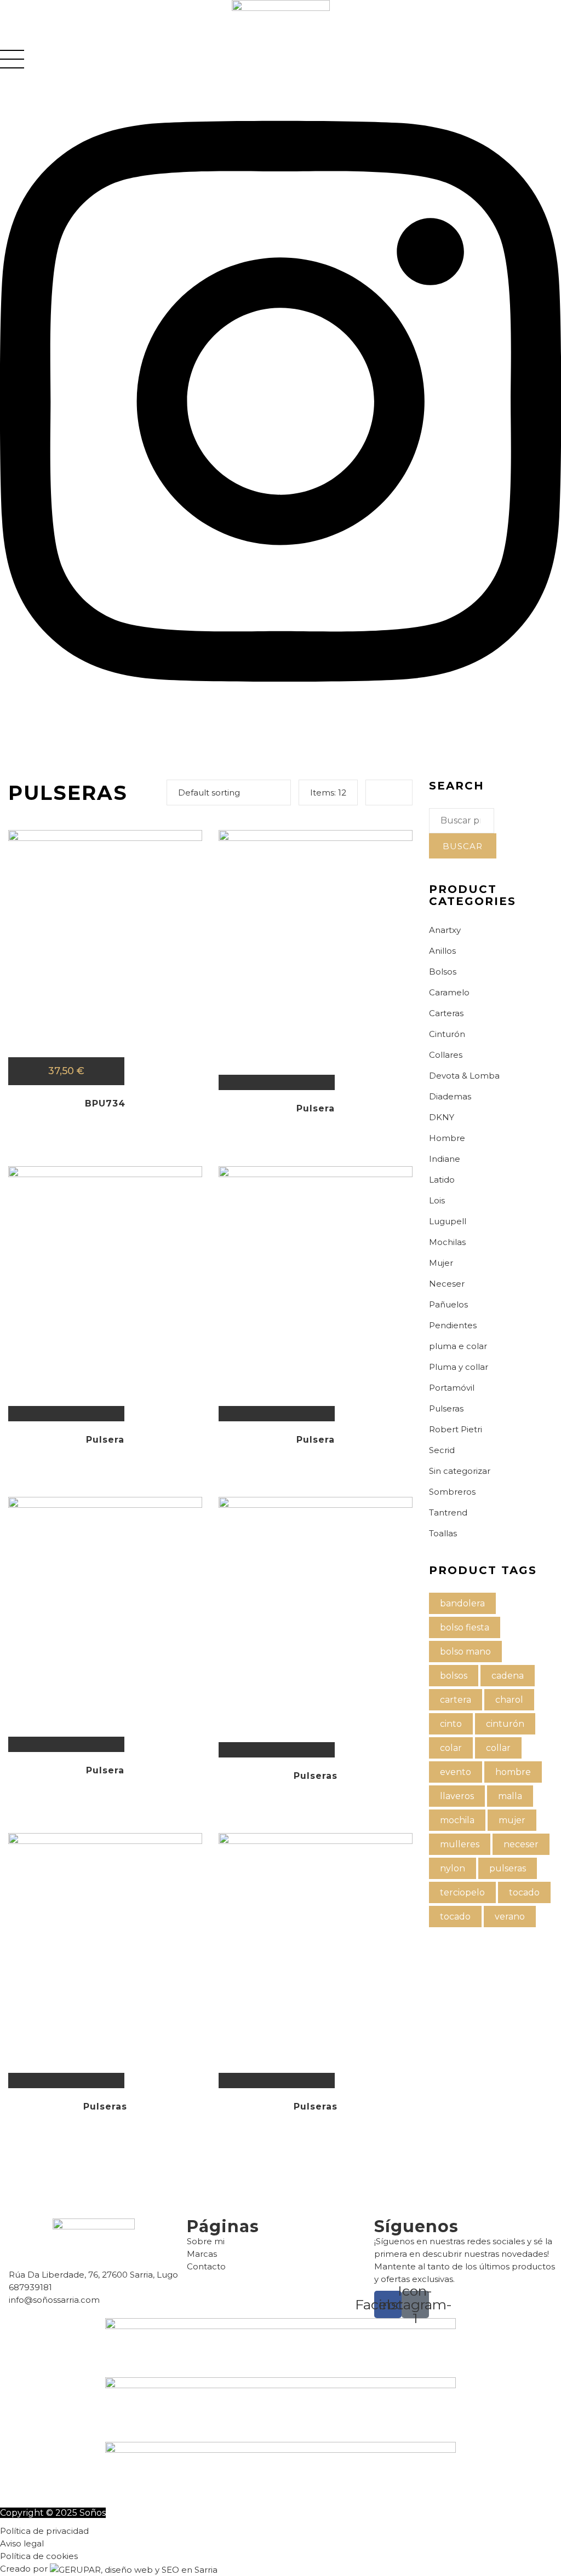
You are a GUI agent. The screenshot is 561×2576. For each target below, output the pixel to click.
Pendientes (453, 1325)
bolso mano (465, 1652)
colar (451, 1748)
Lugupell (448, 1221)
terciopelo (462, 1892)
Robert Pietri (456, 1429)
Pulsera (316, 1108)
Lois (437, 1200)
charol (509, 1700)
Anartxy (445, 930)
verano (510, 1917)
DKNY (442, 1117)
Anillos (442, 951)
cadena (508, 1676)
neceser (521, 1844)
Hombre (447, 1138)
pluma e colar (458, 1346)
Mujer (441, 1263)
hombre (513, 1772)
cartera (456, 1700)
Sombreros (452, 1492)
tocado (524, 1892)
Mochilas (447, 1242)
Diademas (450, 1096)
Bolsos (443, 972)
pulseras (508, 1868)
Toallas (443, 1533)
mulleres (460, 1844)
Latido (442, 1180)
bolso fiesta (465, 1627)
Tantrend (448, 1512)
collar (498, 1748)
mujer (512, 1820)
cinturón (505, 1724)
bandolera (462, 1603)
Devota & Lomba (464, 1076)
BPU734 (105, 1103)
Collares (446, 1055)
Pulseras (316, 1776)
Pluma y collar (459, 1367)
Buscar (463, 846)
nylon (453, 1868)
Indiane (445, 1159)
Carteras (446, 1013)
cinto (451, 1724)
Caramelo (449, 992)
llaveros (457, 1796)
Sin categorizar (460, 1471)
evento (456, 1772)
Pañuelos (448, 1304)
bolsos (454, 1676)
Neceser (447, 1284)
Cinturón (447, 1034)
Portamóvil (452, 1388)
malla (510, 1796)
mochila (457, 1820)
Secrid (442, 1450)
